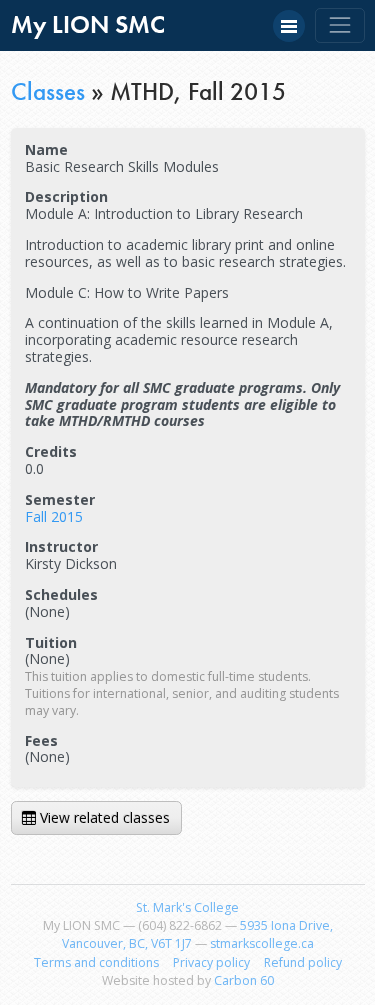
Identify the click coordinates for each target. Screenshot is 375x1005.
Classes (48, 91)
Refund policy (303, 962)
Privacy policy (211, 962)
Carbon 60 (244, 980)
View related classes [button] (103, 817)
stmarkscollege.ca (262, 943)
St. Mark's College (187, 907)
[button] (289, 26)
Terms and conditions (96, 962)
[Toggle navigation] (339, 25)
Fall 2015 (54, 516)
